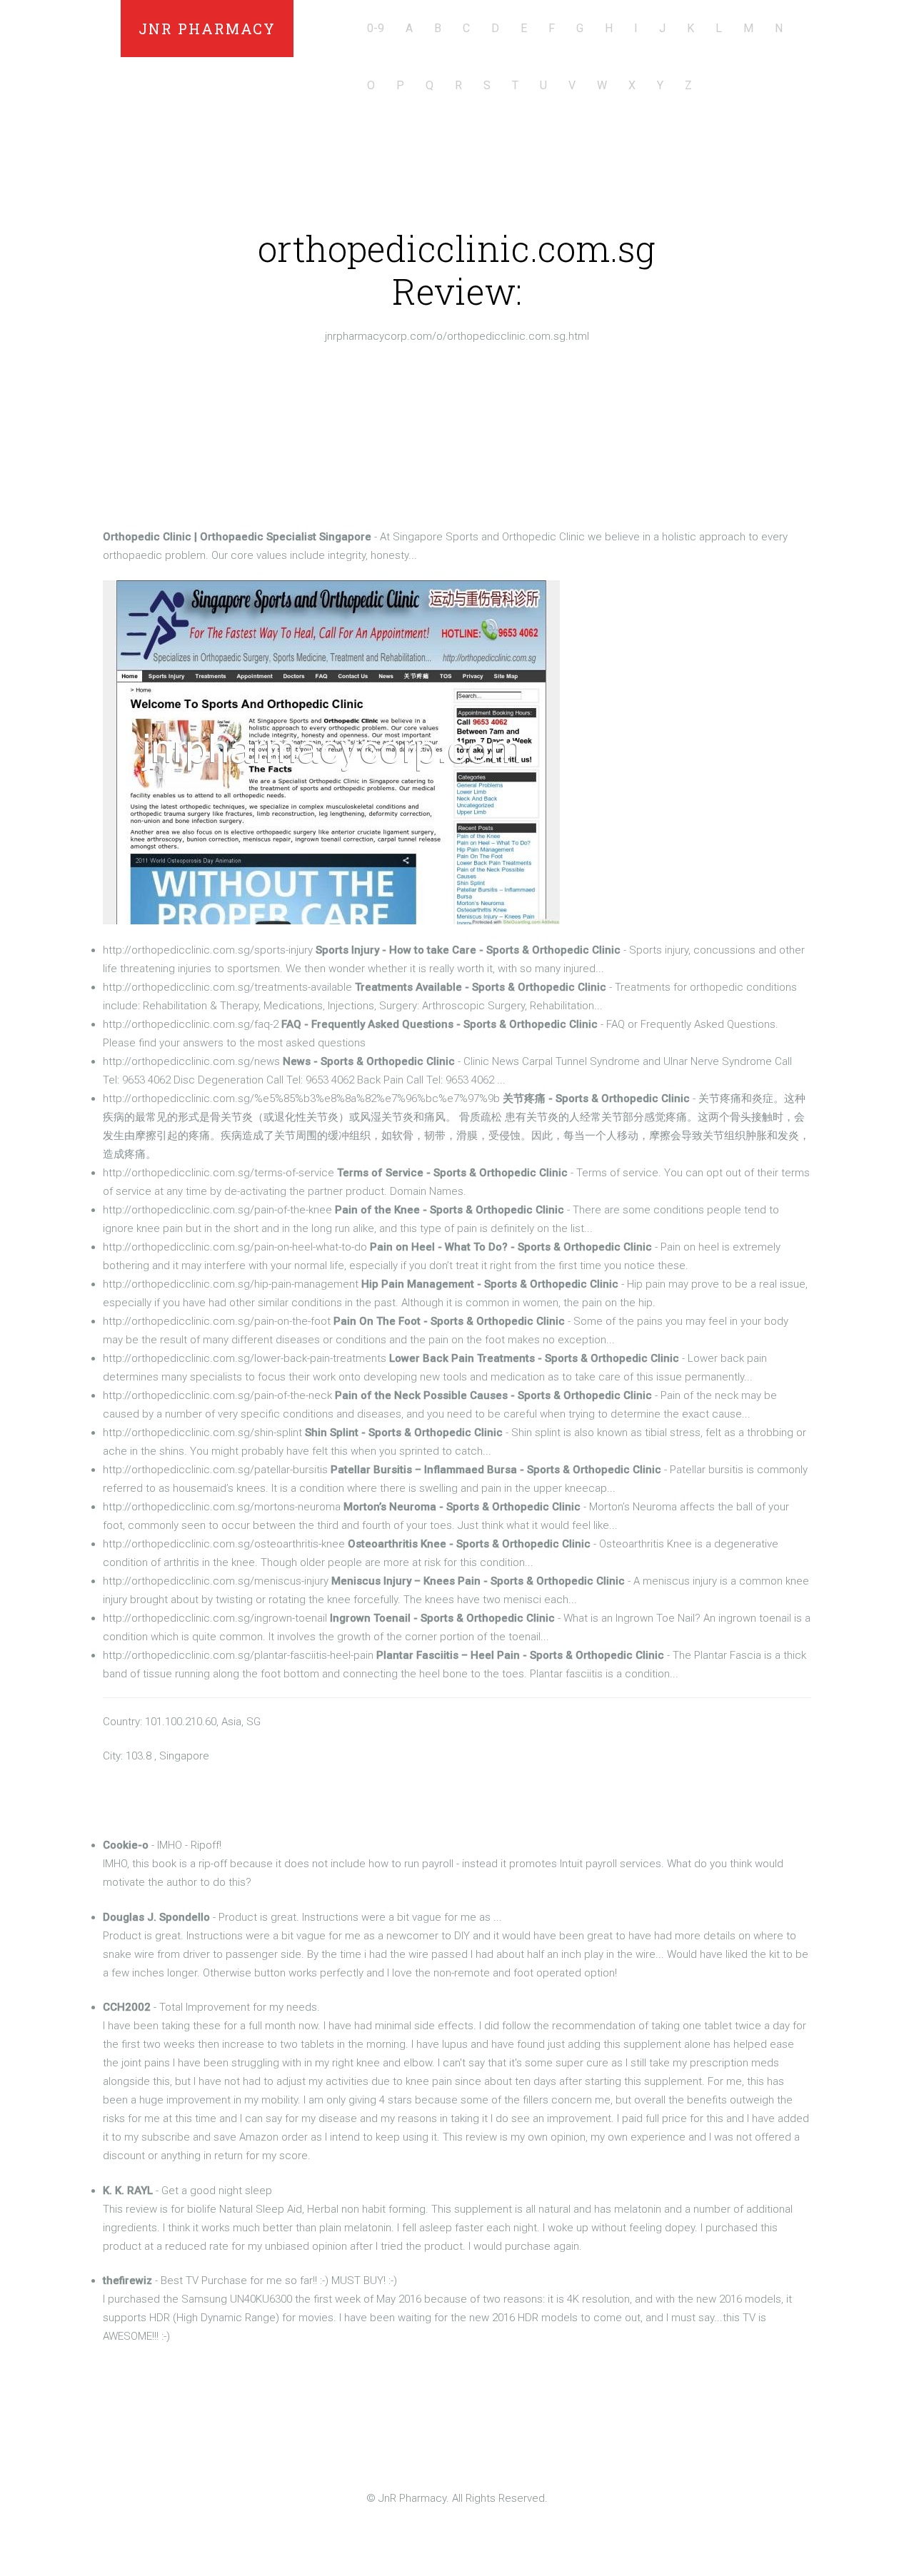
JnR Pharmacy (207, 29)
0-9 (376, 28)
